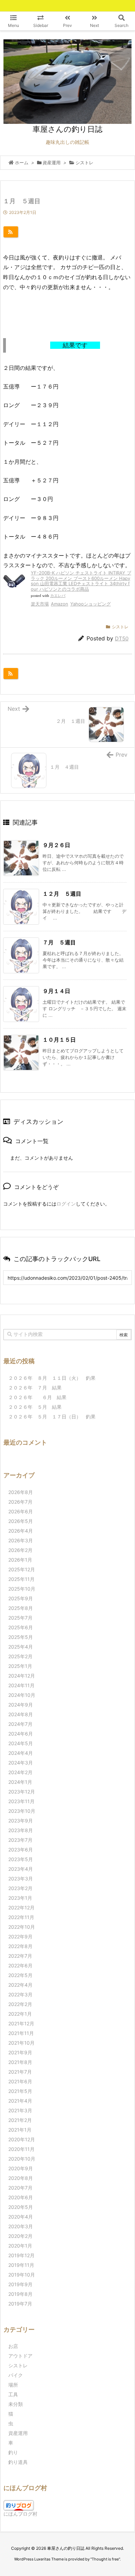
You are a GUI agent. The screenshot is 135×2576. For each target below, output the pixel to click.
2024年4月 (21, 1753)
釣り (13, 2452)
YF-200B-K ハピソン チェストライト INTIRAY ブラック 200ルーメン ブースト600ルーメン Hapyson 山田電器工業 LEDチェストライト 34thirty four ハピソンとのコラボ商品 (81, 581)
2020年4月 (21, 2217)
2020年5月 (21, 2207)
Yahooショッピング (91, 604)
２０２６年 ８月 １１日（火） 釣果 (52, 1378)
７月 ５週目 (59, 942)
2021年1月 (20, 2130)
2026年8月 (21, 1492)
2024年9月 (21, 1705)
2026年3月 (21, 1540)
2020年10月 (22, 2159)
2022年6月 (20, 1965)
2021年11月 (21, 2033)
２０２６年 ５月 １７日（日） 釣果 (52, 1417)
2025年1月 (20, 1666)
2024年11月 (21, 1685)
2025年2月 (20, 1656)
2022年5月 (20, 1975)
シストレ (84, 163)
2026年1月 (20, 1560)
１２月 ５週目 (62, 894)
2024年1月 (20, 1782)
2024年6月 (21, 1734)
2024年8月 (21, 1714)
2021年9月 (20, 2052)
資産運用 (52, 163)
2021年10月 (21, 2043)
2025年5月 (21, 1637)
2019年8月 (20, 2294)
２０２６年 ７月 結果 (35, 1388)
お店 (13, 2346)
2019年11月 (21, 2265)
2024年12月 (22, 1676)
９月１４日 (56, 991)
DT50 (122, 638)
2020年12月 (22, 2139)
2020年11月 (21, 2149)
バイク (16, 2375)
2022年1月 (20, 2014)
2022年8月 (20, 1946)
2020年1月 (20, 2246)
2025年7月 (20, 1618)
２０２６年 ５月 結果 (35, 1407)
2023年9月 (21, 1821)
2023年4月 (21, 1869)
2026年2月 (20, 1550)
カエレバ (58, 596)
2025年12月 (22, 1569)
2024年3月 (21, 1763)
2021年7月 (20, 2072)
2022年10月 (22, 1927)
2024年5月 (21, 1743)
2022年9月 (20, 1936)
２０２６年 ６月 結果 (37, 1397)
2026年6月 (21, 1511)
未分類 (16, 2404)
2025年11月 (21, 1579)
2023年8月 (21, 1830)
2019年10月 (22, 2275)
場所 (13, 2385)
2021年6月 (20, 2081)
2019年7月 (20, 2304)
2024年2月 (20, 1772)
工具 (13, 2394)
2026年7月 (20, 1502)
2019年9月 (20, 2284)
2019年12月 (21, 2255)
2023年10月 (22, 1811)
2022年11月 (21, 1917)
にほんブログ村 (20, 2514)
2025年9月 (21, 1598)
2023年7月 (20, 1840)
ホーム (22, 163)
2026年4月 (21, 1531)
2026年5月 (21, 1521)
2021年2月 (20, 2120)
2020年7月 (20, 2188)
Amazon (60, 604)
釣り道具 (18, 2462)
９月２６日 (56, 845)
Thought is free (105, 2559)
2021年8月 (20, 2062)
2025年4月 (21, 1647)
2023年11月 (21, 1801)
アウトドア (20, 2356)
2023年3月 (21, 1879)
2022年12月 (21, 1908)
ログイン (66, 1204)
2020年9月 (21, 2168)
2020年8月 (21, 2178)
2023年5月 (21, 1859)
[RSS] (11, 232)
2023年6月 (21, 1850)
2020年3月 (21, 2226)
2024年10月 (22, 1695)
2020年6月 (21, 2197)
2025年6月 (21, 1627)
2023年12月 (22, 1792)
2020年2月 (20, 2236)
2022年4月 (20, 1985)
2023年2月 (20, 1888)
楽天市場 (40, 604)
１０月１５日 (59, 1040)
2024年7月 (20, 1724)
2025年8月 (21, 1608)
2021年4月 (20, 2101)
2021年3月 (20, 2110)
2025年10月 (22, 1589)
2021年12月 (21, 2023)
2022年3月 (20, 1994)
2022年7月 (20, 1956)
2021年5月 (20, 2091)
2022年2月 (20, 2004)
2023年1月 (20, 1898)
